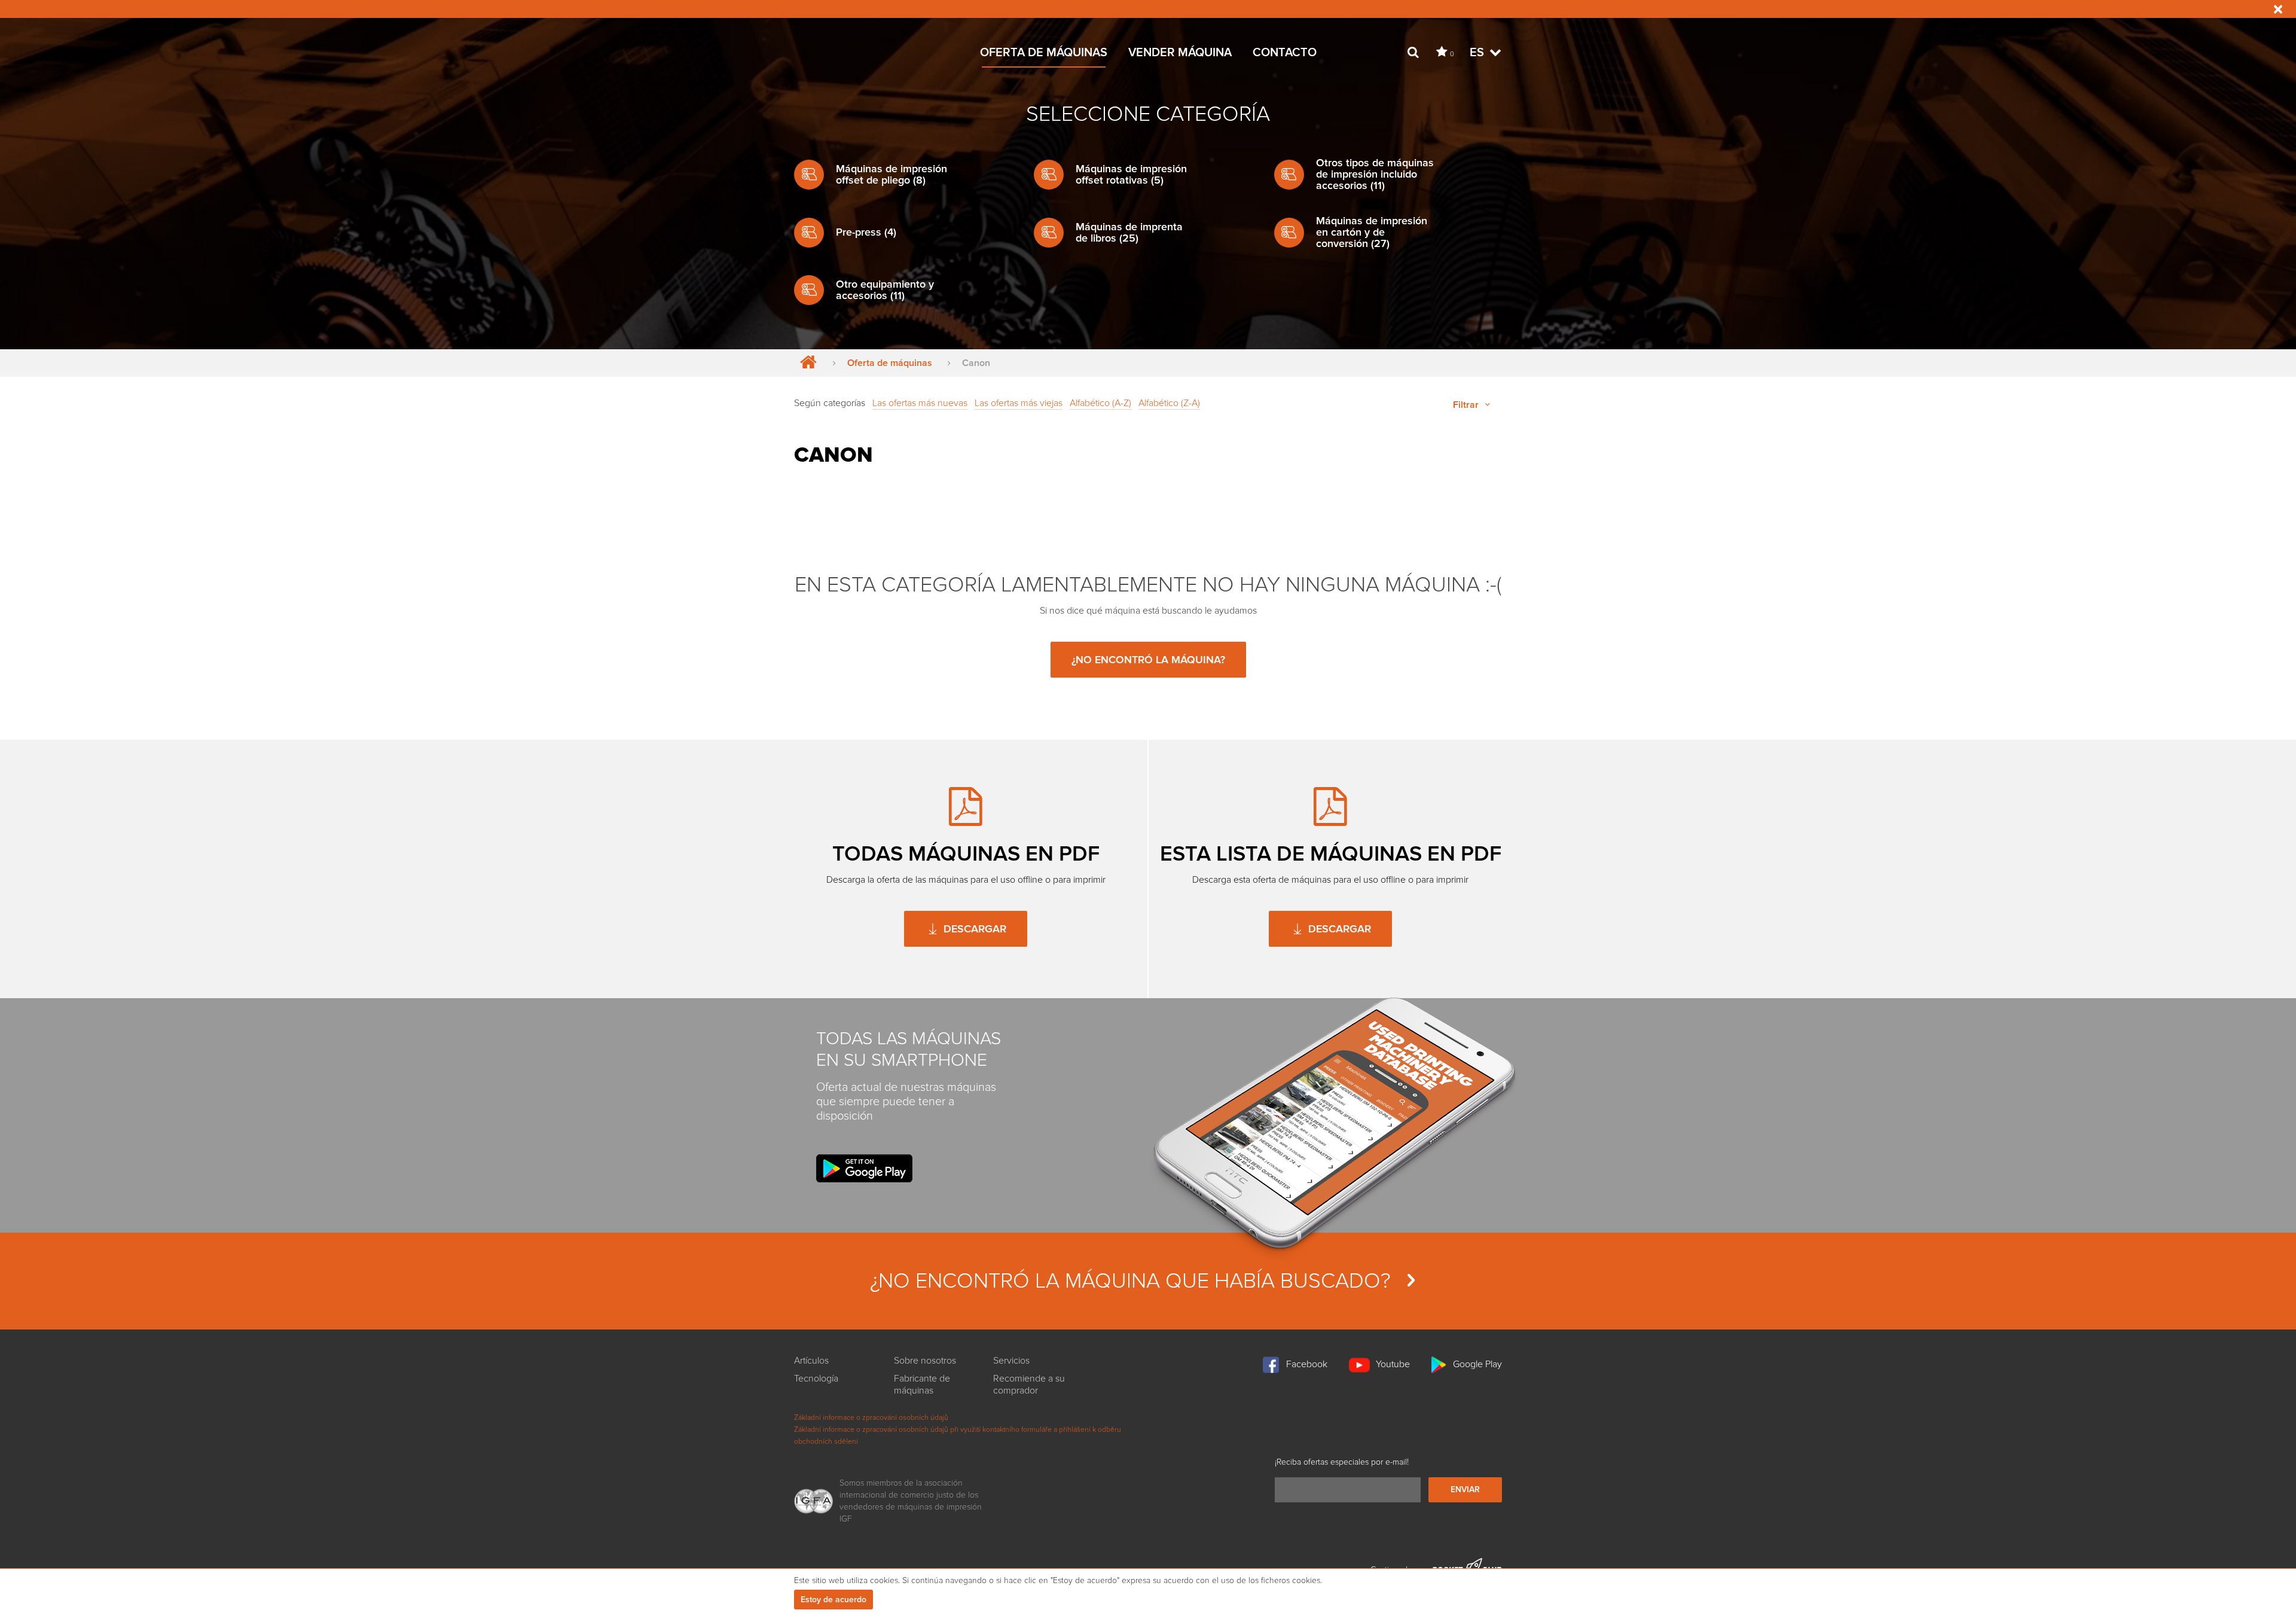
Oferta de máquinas (1044, 53)
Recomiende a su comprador (1029, 1385)
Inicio (806, 363)
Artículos (811, 1361)
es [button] (1478, 53)
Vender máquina (1180, 53)
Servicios (1011, 1361)
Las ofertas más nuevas (920, 403)
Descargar (973, 929)
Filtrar (1467, 405)
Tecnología (816, 1379)
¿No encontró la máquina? (1148, 660)
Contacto (1285, 53)
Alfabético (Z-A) (1169, 403)
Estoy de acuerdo (833, 1600)
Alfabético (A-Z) (1100, 403)
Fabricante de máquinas (922, 1385)
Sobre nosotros (925, 1361)
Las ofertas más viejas (1019, 403)
